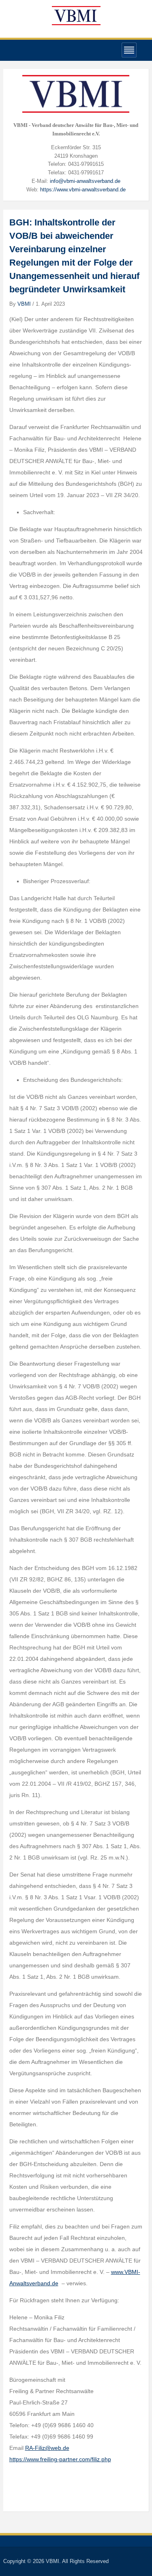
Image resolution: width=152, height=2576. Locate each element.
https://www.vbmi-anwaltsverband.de (83, 190)
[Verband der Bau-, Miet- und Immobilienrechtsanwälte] (76, 15)
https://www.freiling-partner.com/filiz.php (60, 2459)
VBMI (24, 304)
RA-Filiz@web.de (47, 2448)
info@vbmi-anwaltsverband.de (85, 181)
